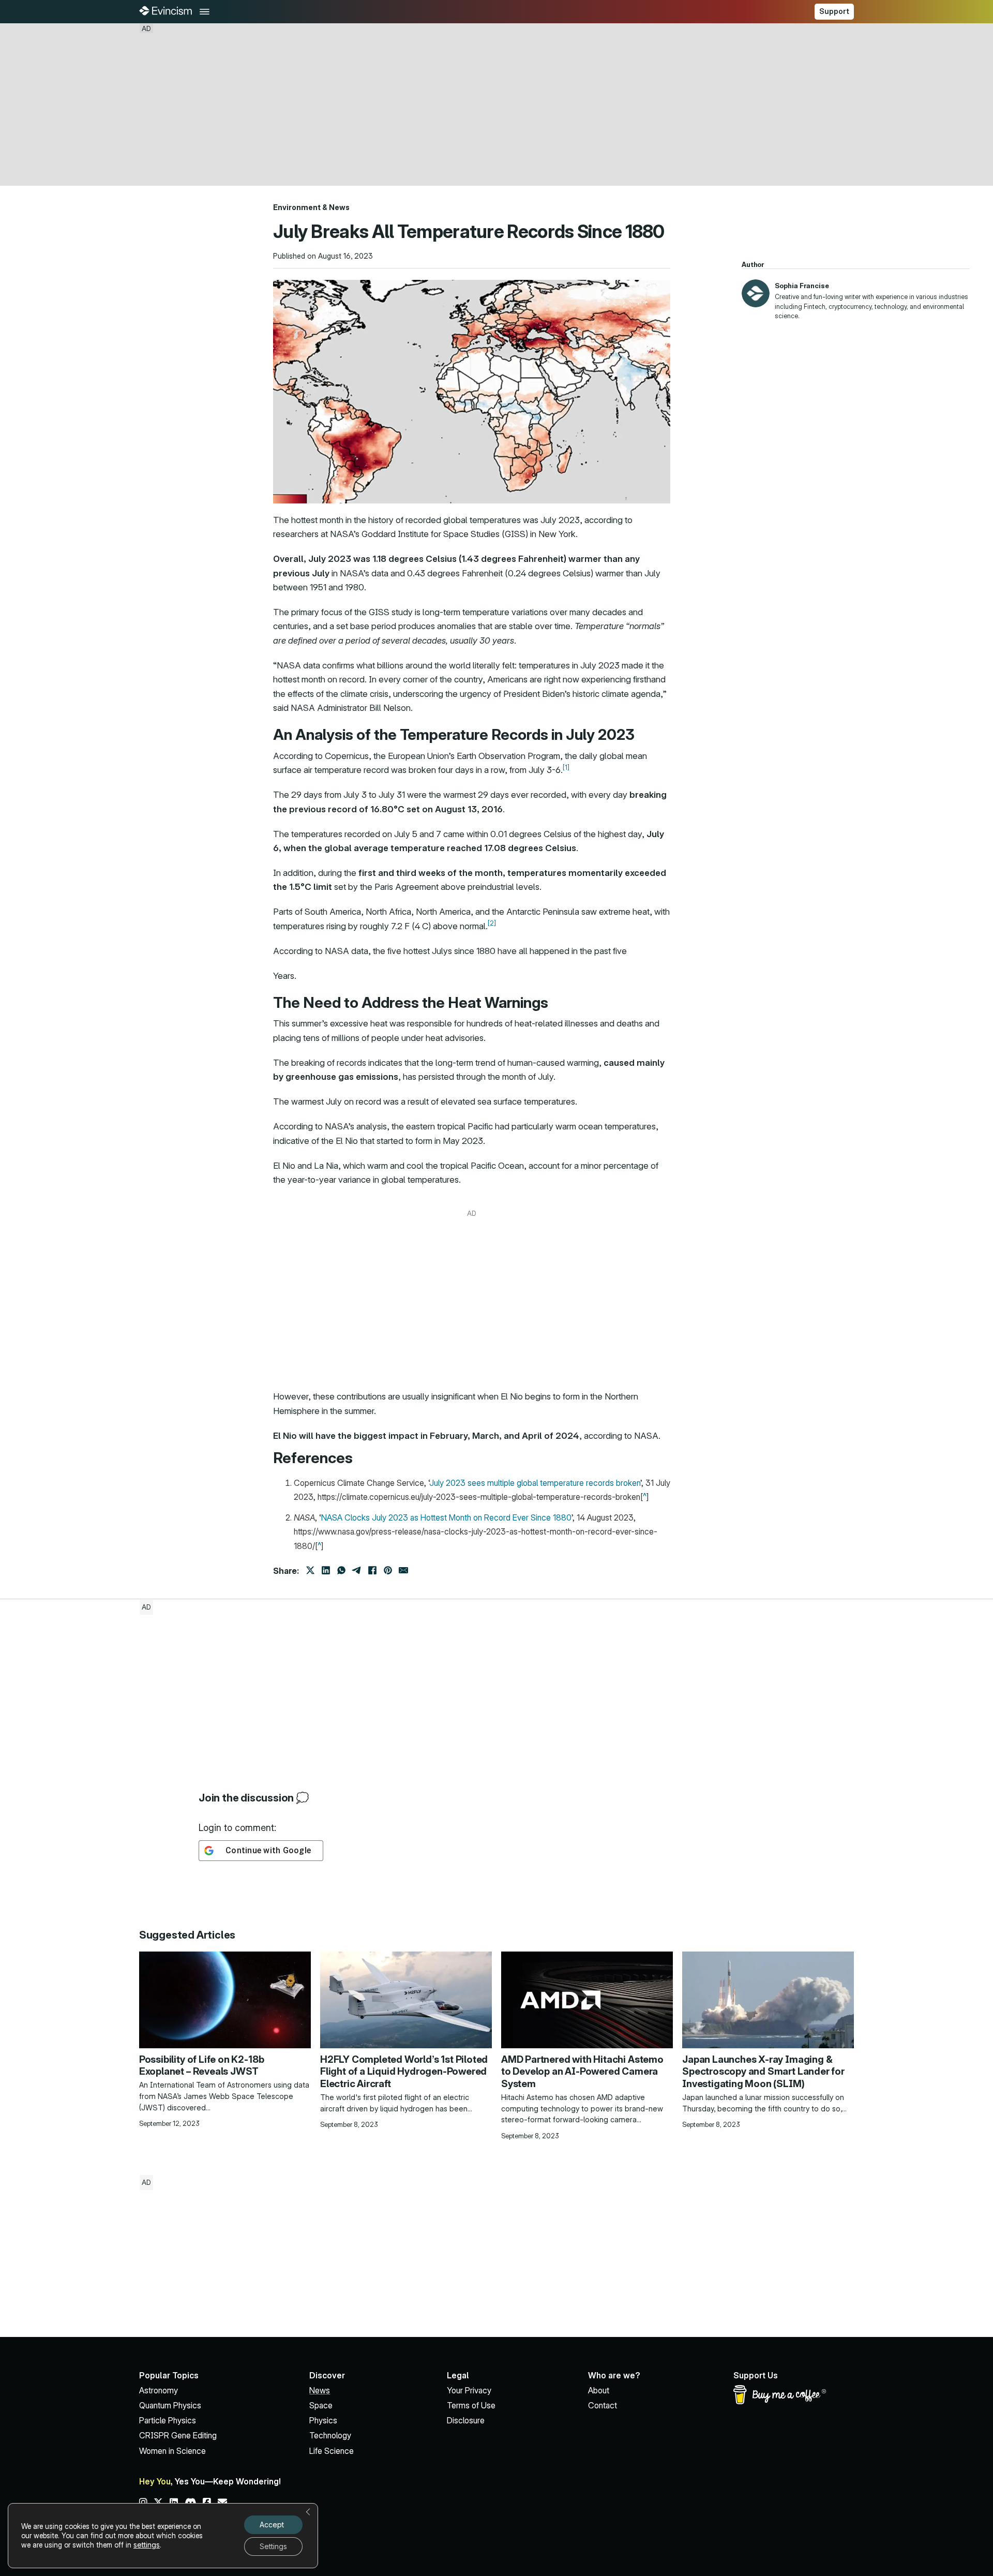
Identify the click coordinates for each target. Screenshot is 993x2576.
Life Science (332, 2451)
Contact (603, 2405)
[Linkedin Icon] (174, 2503)
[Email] (403, 1570)
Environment (297, 207)
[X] (310, 1570)
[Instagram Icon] (143, 2503)
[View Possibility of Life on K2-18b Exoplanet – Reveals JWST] (225, 1999)
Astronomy (159, 2390)
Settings (273, 2546)
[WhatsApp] (341, 1570)
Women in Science (172, 2451)
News (339, 207)
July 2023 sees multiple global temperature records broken (535, 1483)
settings (147, 2545)
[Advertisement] (496, 105)
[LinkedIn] (326, 1570)
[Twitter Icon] (158, 2503)
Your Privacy (469, 2390)
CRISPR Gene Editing (178, 2435)
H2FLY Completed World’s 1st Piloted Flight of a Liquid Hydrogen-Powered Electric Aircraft (404, 2072)
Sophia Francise (802, 286)
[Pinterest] (388, 1570)
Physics (323, 2420)
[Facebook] (372, 1570)
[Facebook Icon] (207, 2503)
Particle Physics (168, 2420)
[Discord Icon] (191, 2503)
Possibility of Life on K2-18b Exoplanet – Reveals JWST (202, 2066)
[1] (566, 768)
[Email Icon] (222, 2503)
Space (321, 2405)
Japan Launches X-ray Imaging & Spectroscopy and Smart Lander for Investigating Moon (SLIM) (763, 2072)
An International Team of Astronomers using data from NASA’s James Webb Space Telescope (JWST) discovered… (224, 2096)
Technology (330, 2435)
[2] (492, 923)
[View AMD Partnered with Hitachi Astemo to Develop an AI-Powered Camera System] (587, 1999)
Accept (272, 2525)
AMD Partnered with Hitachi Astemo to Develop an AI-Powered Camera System (582, 2072)
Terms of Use (471, 2405)
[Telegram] (357, 1570)
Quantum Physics (170, 2405)
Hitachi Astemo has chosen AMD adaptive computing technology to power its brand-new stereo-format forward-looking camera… (582, 2109)
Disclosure (466, 2420)
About (599, 2390)
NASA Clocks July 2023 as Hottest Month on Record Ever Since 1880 (446, 1517)
